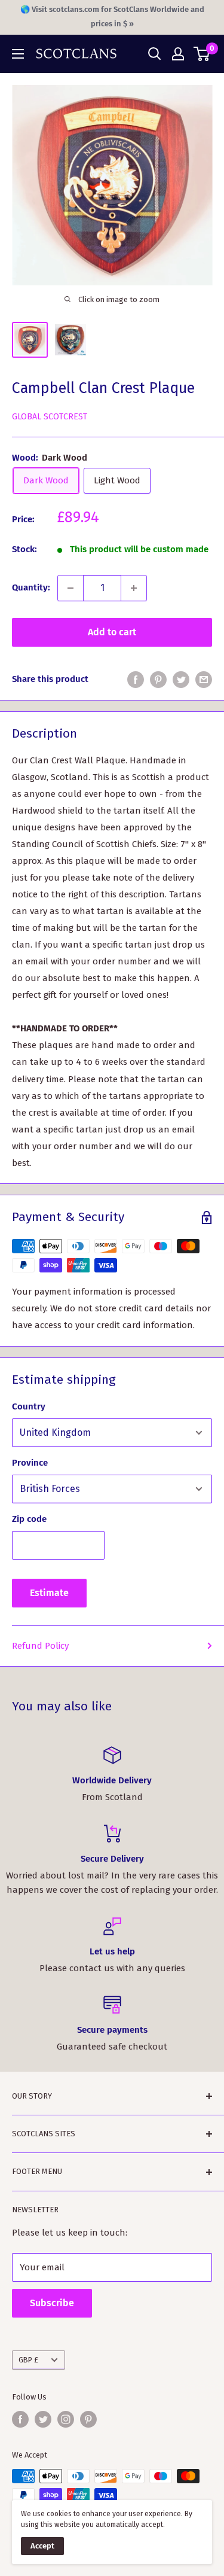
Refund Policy (40, 1646)
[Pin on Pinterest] (158, 679)
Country (29, 1406)
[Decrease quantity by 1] (70, 588)
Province (30, 1463)
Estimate (49, 1593)
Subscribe (52, 2303)
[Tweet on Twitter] (181, 679)
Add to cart (112, 632)
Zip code (29, 1519)
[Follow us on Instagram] (66, 2419)
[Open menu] (18, 54)
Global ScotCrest (50, 417)
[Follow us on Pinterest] (88, 2419)
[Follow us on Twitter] (43, 2419)
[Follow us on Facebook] (20, 2419)
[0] (202, 54)
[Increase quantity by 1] (134, 588)
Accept (42, 2546)
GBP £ (28, 2360)
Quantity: (31, 587)
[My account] (178, 54)
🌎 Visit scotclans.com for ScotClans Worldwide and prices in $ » (112, 16)
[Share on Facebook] (136, 679)
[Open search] (155, 54)
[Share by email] (204, 679)
